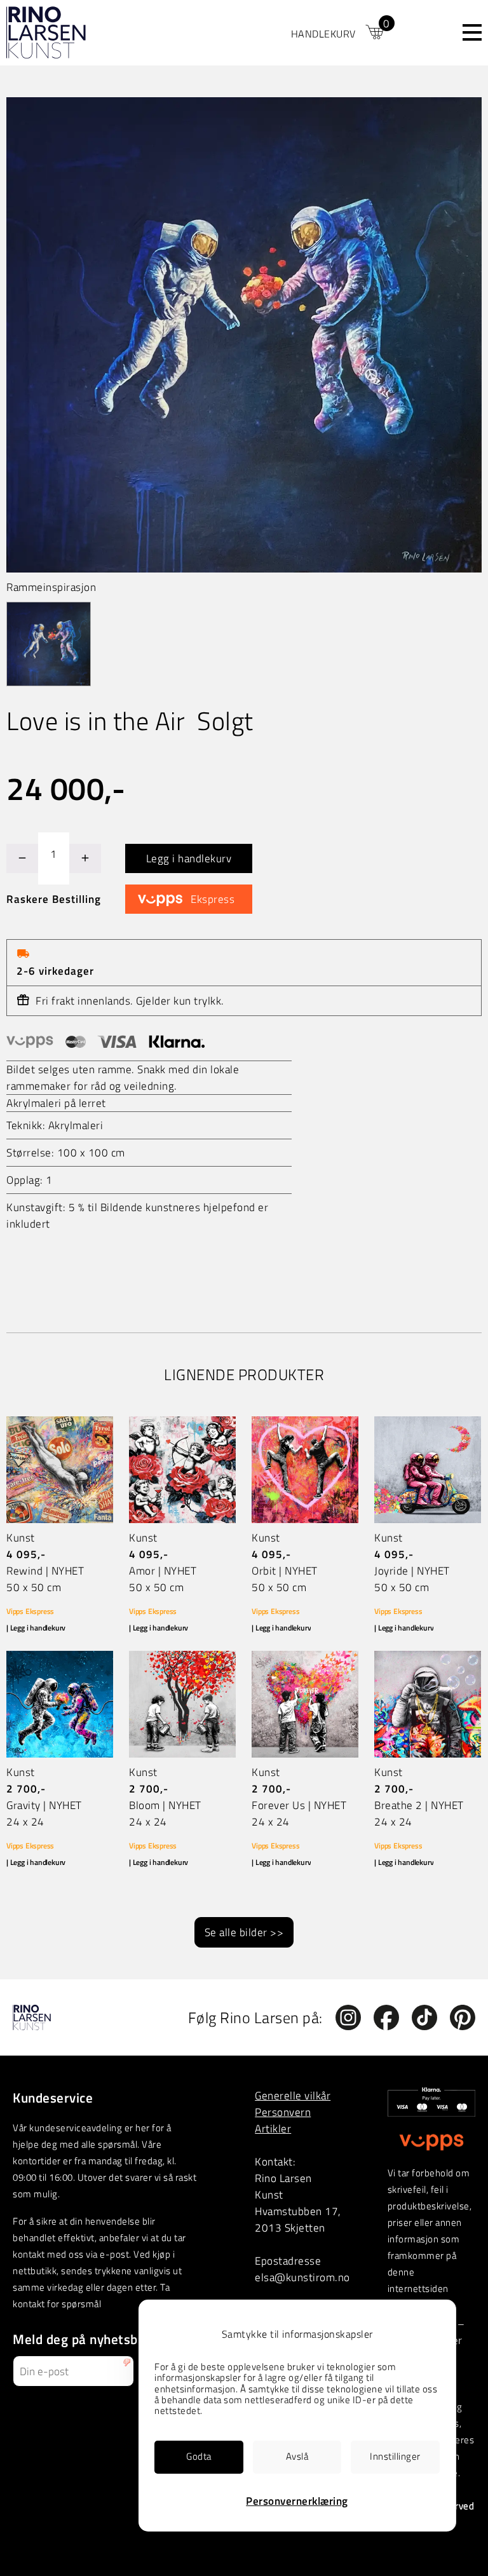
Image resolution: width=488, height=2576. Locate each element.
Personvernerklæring (297, 2501)
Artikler (273, 2128)
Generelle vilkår (293, 2095)
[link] (339, 32)
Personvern (283, 2112)
